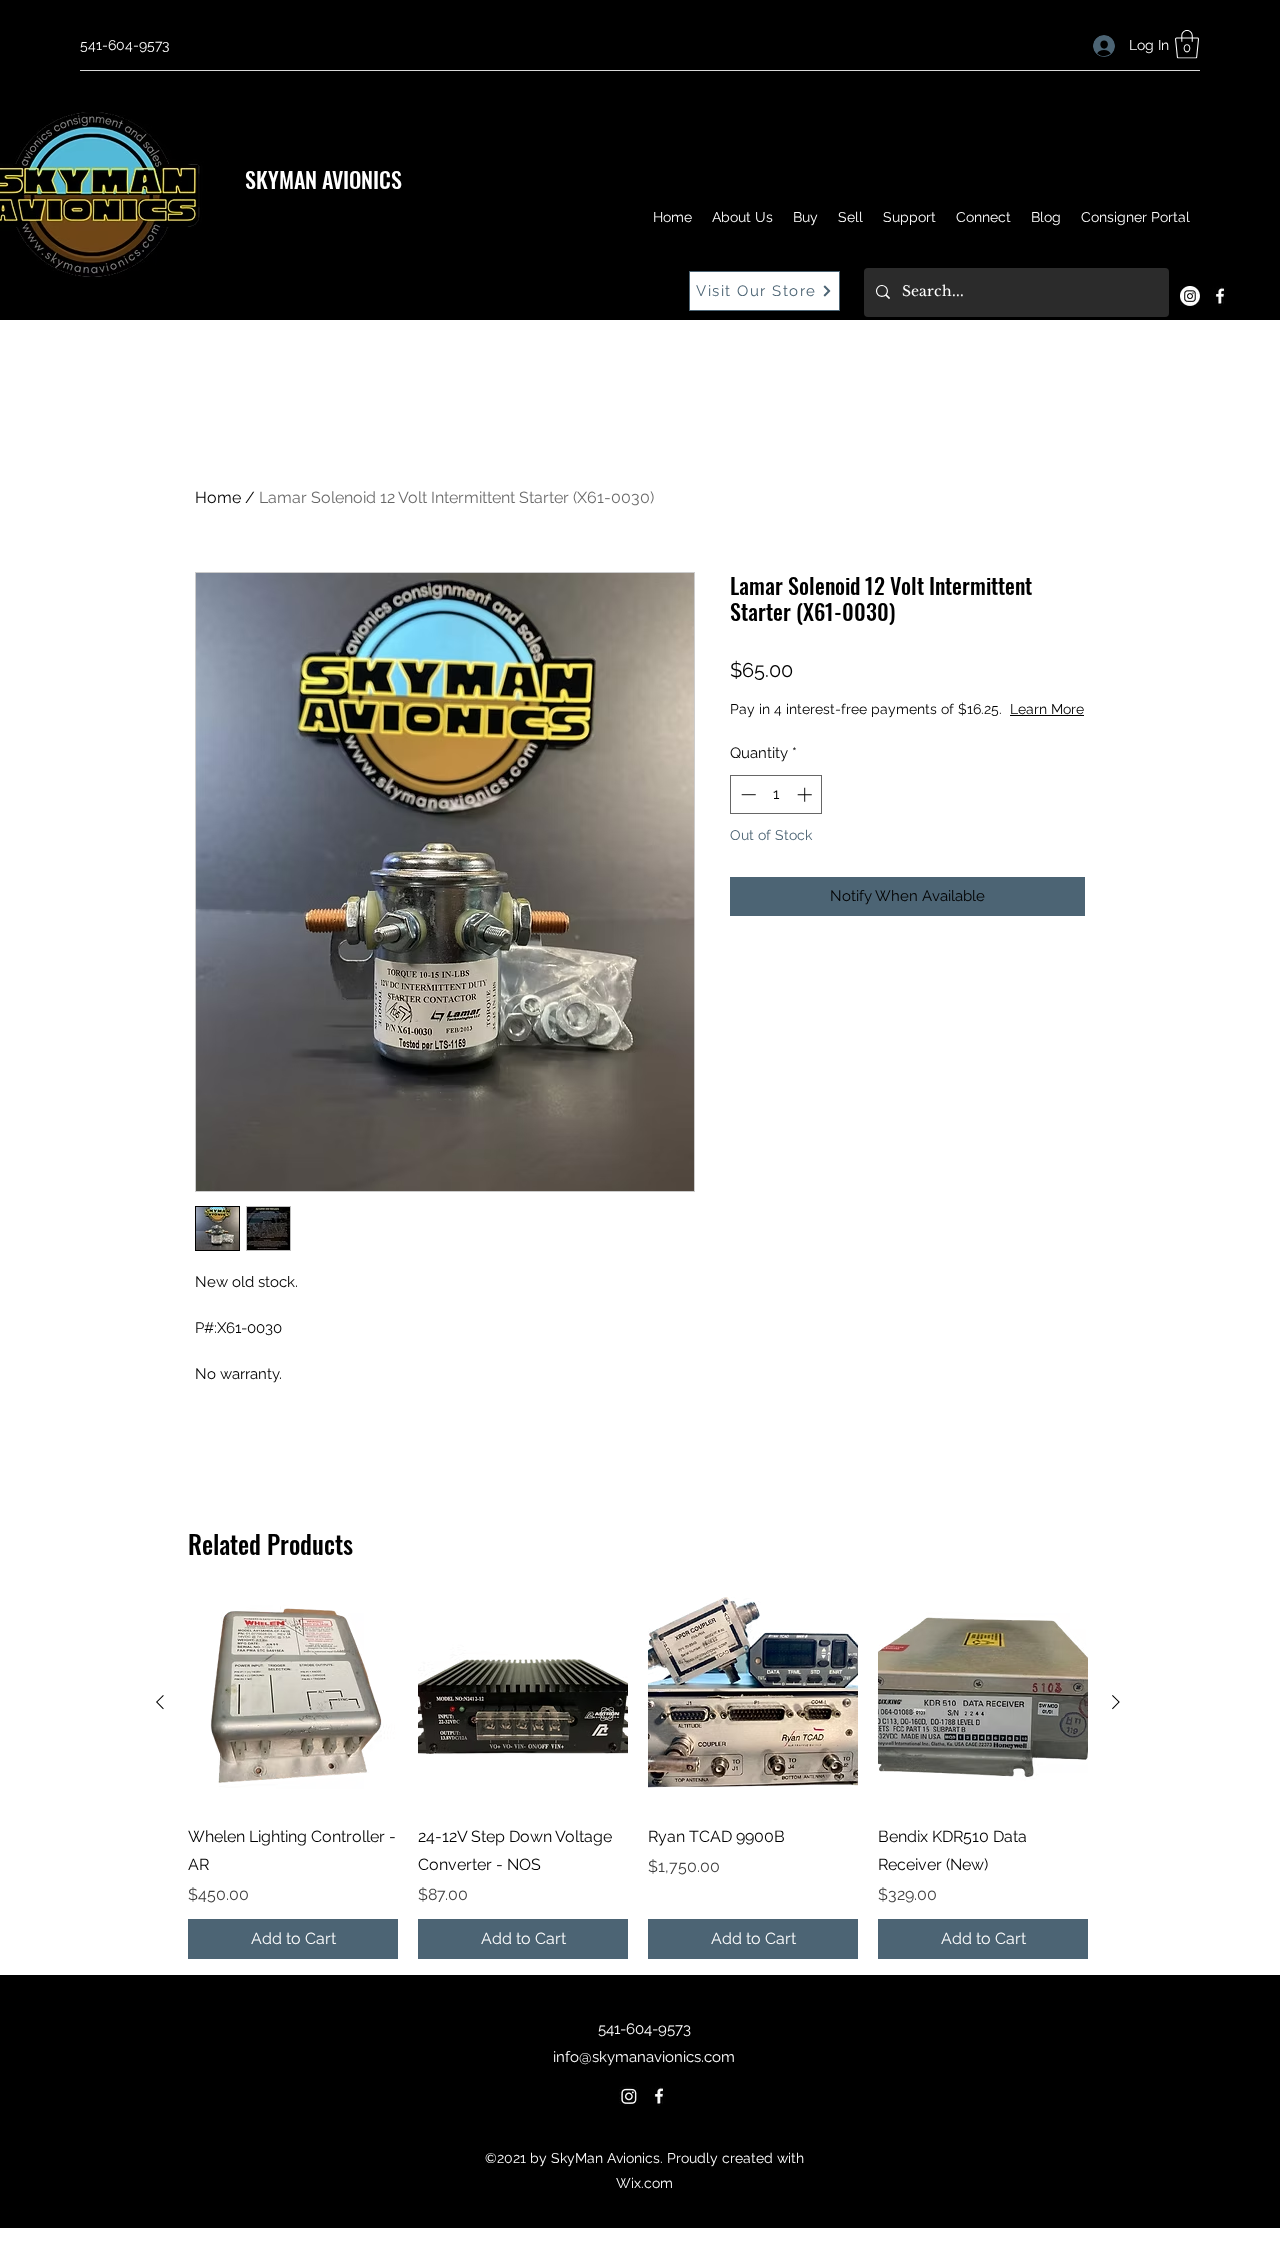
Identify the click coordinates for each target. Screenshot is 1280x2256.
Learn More (1047, 709)
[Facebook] (1220, 296)
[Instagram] (1190, 296)
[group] (638, 1778)
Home (218, 497)
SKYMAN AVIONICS (323, 179)
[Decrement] (746, 794)
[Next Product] (1116, 1702)
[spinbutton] (776, 794)
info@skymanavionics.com (644, 2057)
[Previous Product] (160, 1702)
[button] (1187, 44)
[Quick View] (293, 1702)
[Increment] (806, 794)
